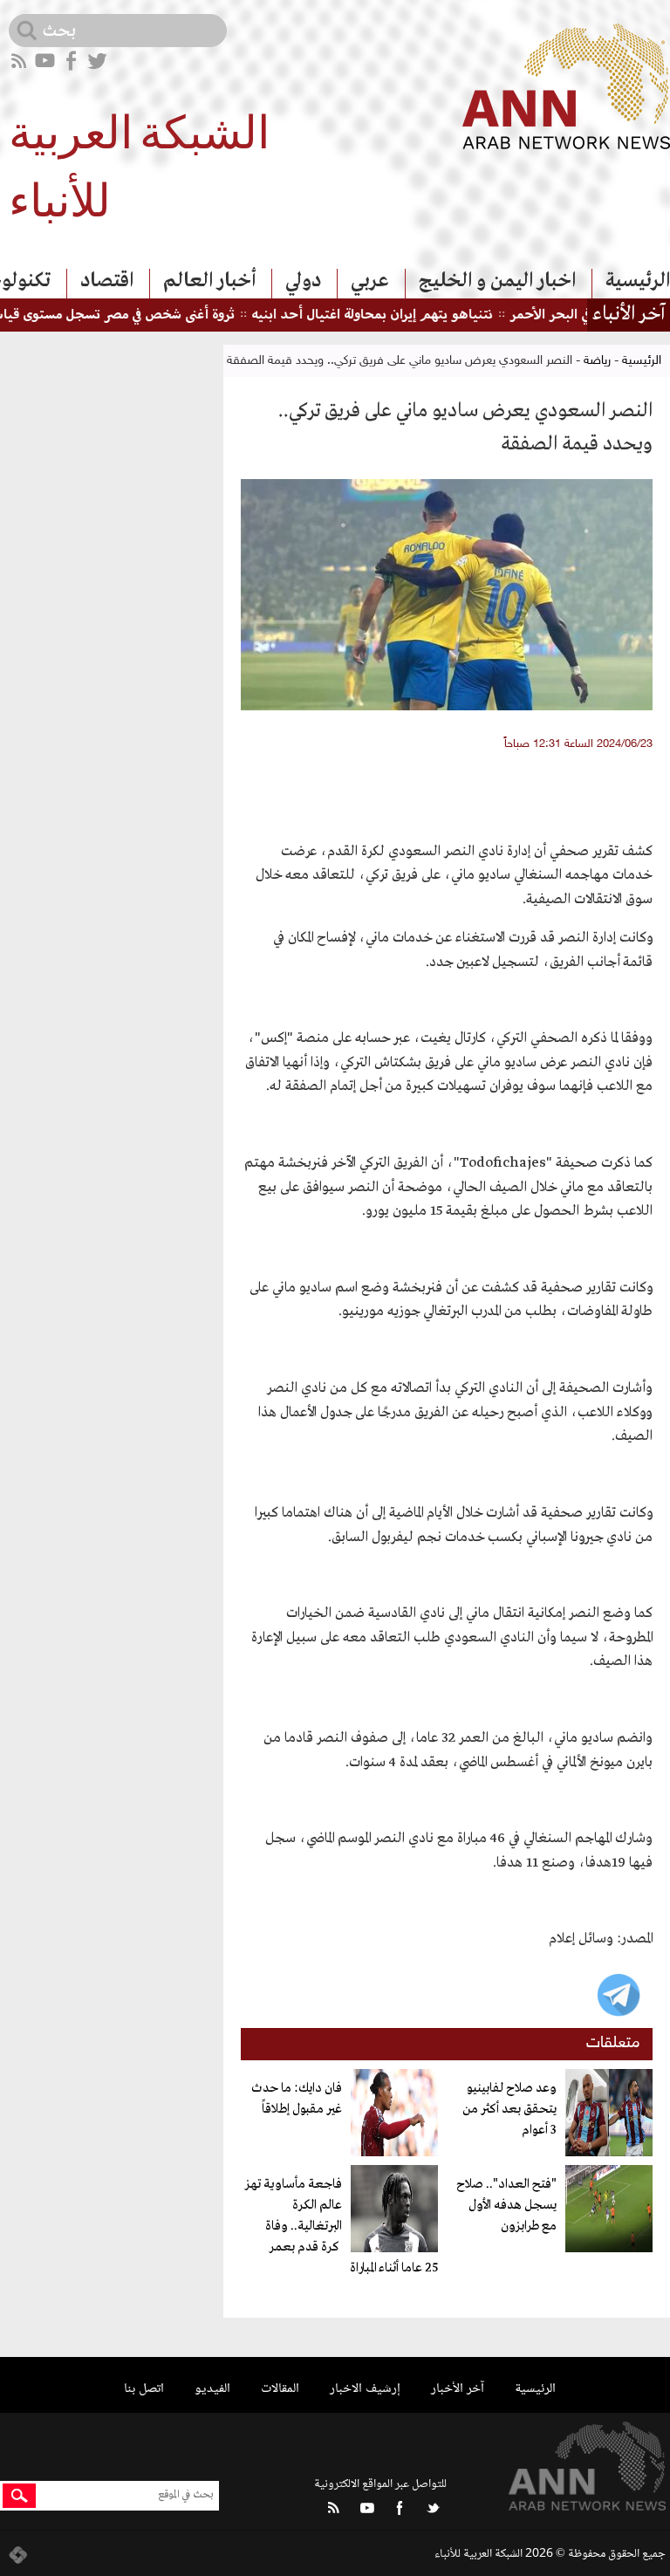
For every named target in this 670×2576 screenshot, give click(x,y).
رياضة (597, 361)
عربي (370, 281)
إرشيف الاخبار (365, 2389)
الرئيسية (638, 281)
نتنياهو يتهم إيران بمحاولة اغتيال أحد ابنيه (403, 315)
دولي (303, 281)
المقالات (280, 2389)
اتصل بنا (144, 2389)
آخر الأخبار (458, 2389)
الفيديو (212, 2389)
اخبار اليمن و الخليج (497, 281)
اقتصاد (107, 281)
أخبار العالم (209, 281)
